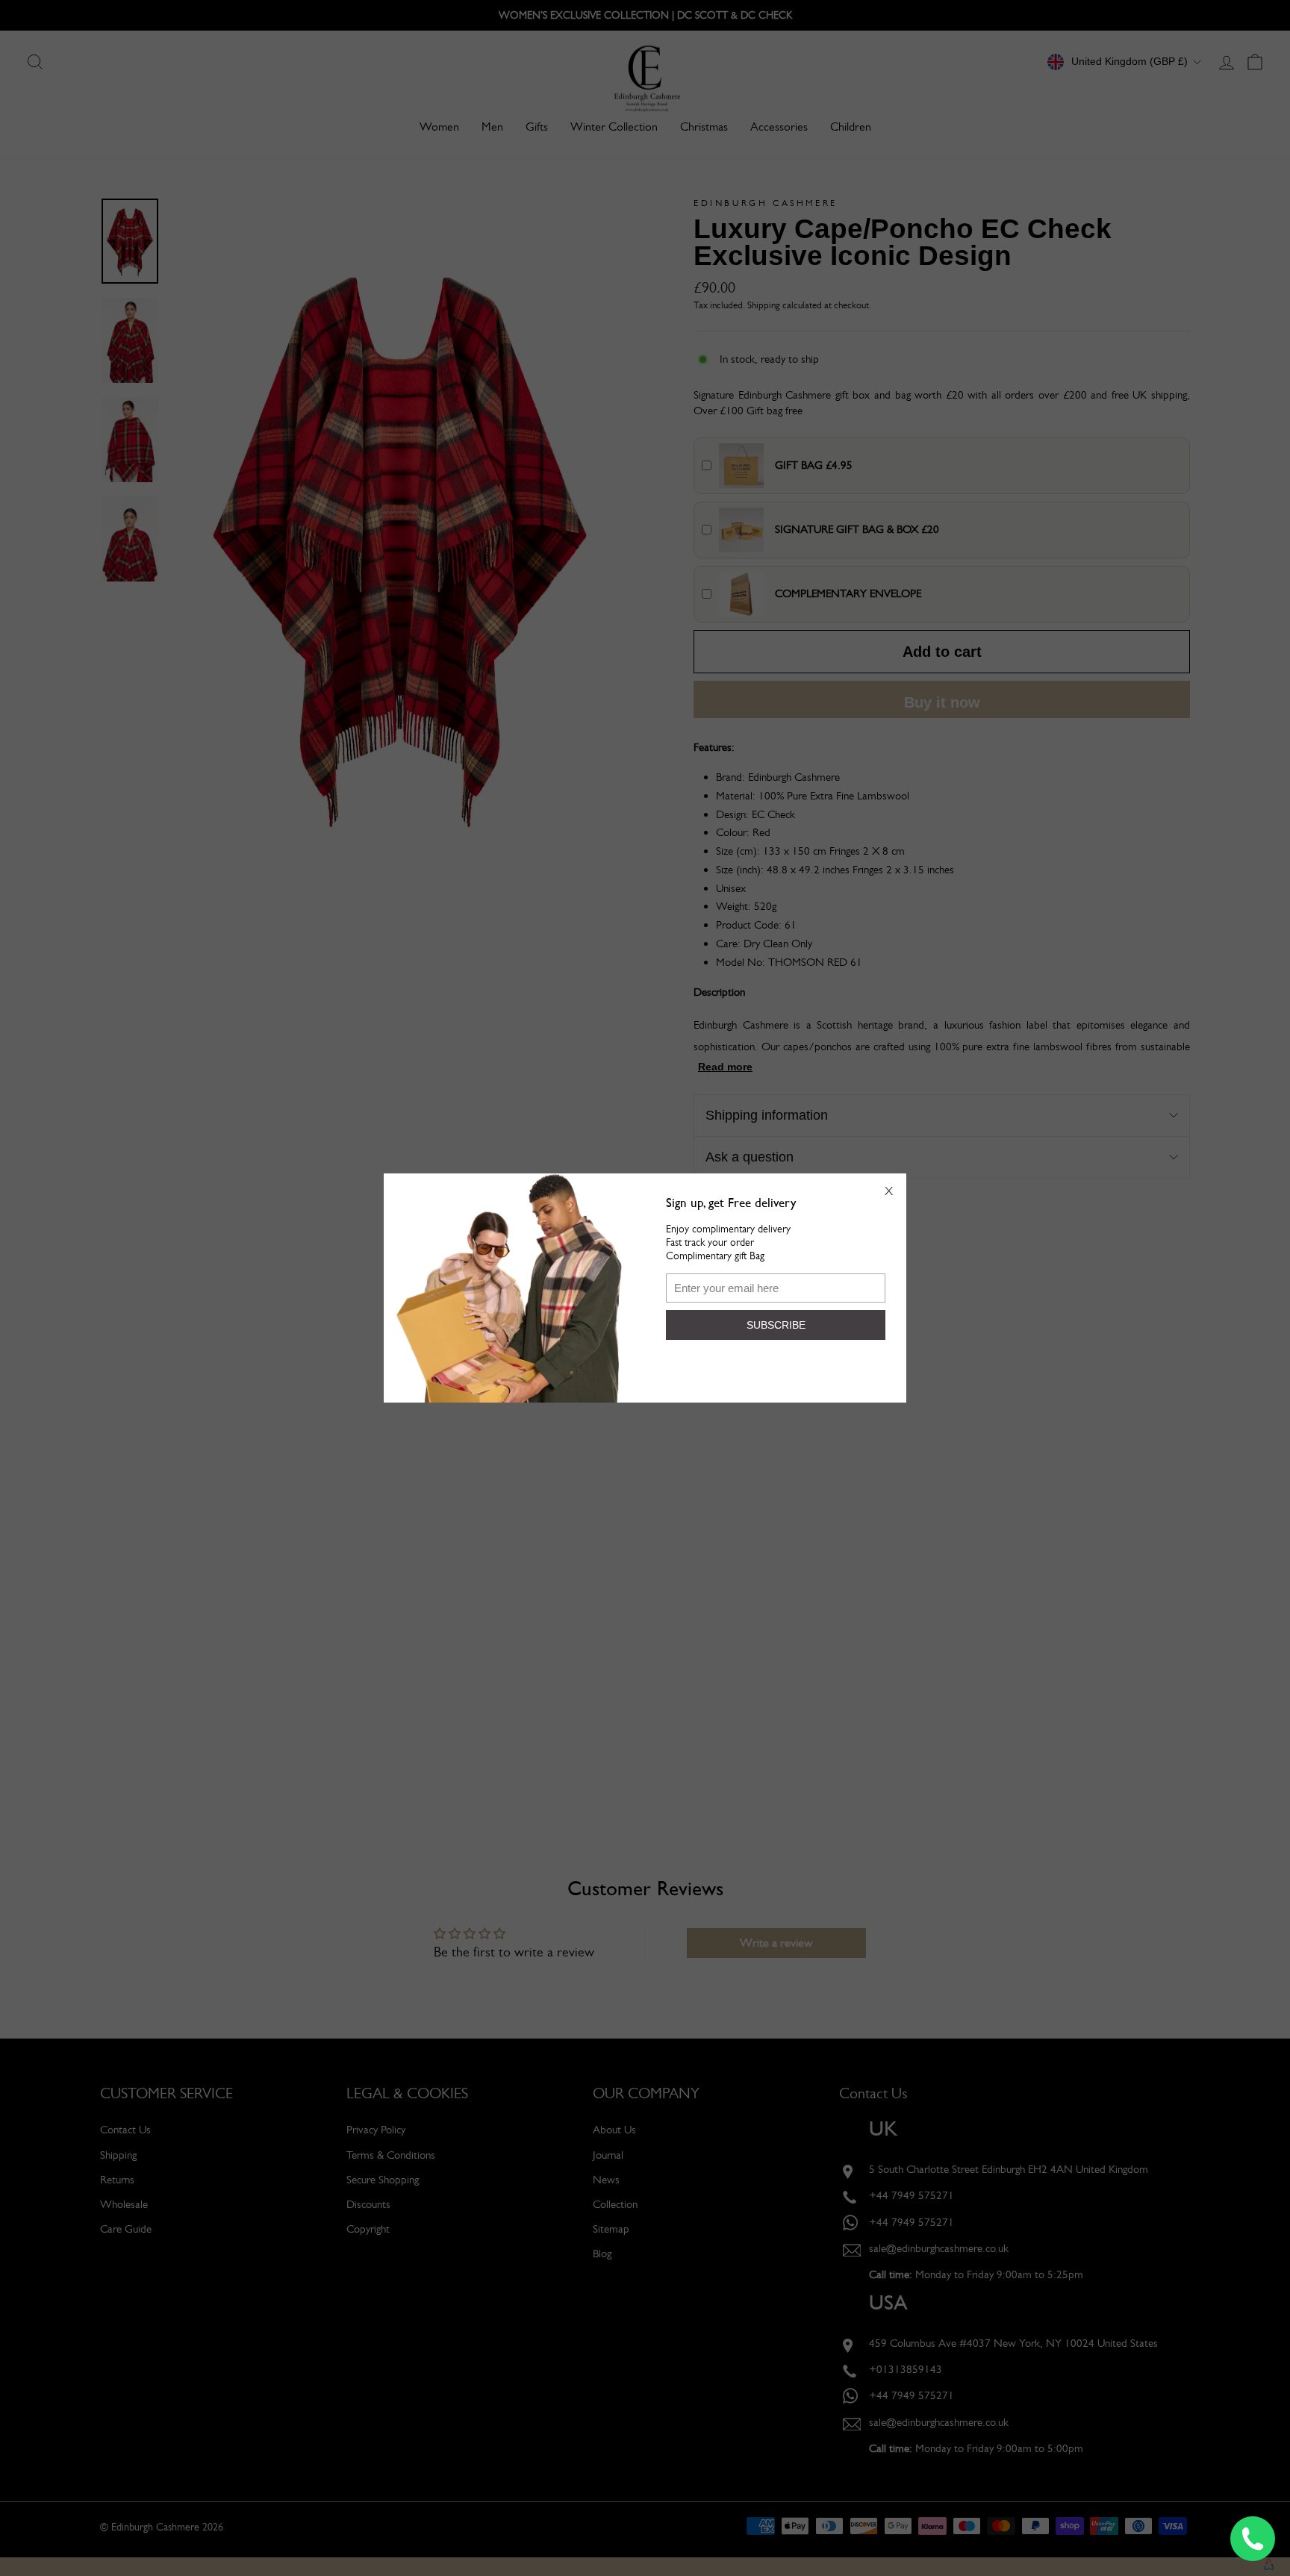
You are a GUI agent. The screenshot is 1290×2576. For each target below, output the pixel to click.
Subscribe (776, 1325)
